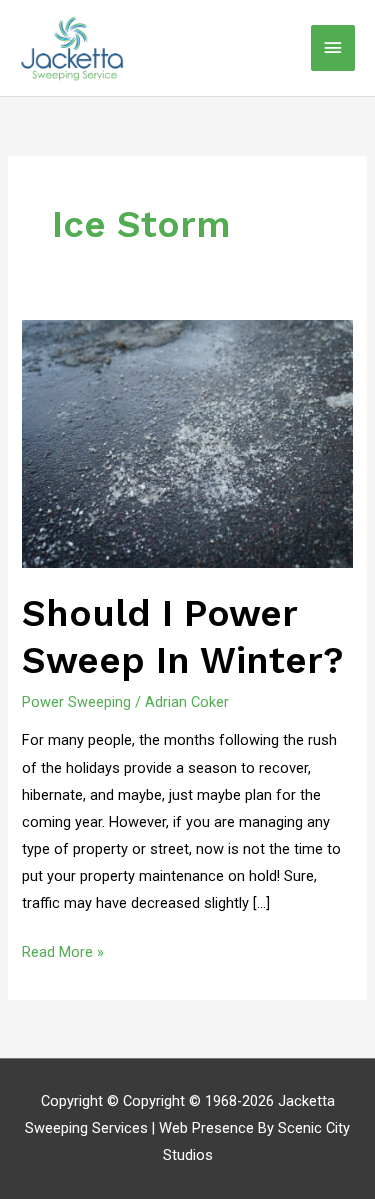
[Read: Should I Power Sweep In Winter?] (187, 443)
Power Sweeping (76, 702)
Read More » (63, 950)
